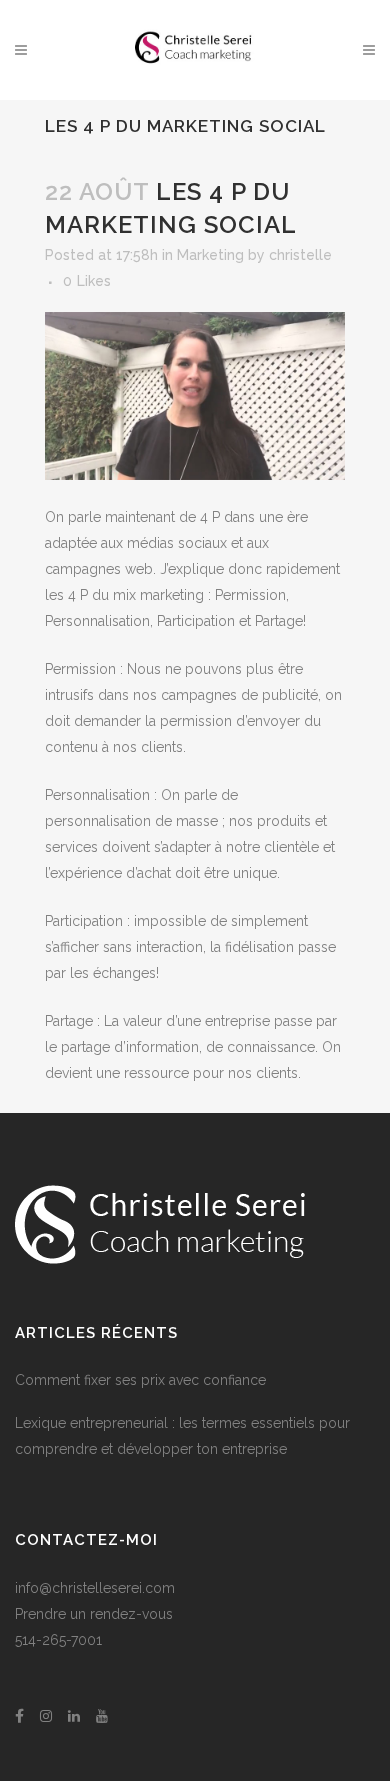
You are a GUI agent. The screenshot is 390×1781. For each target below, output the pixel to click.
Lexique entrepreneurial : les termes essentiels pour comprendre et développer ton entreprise (182, 1436)
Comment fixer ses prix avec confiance (140, 1380)
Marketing (210, 255)
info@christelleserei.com (95, 1588)
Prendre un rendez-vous (94, 1614)
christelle (300, 255)
